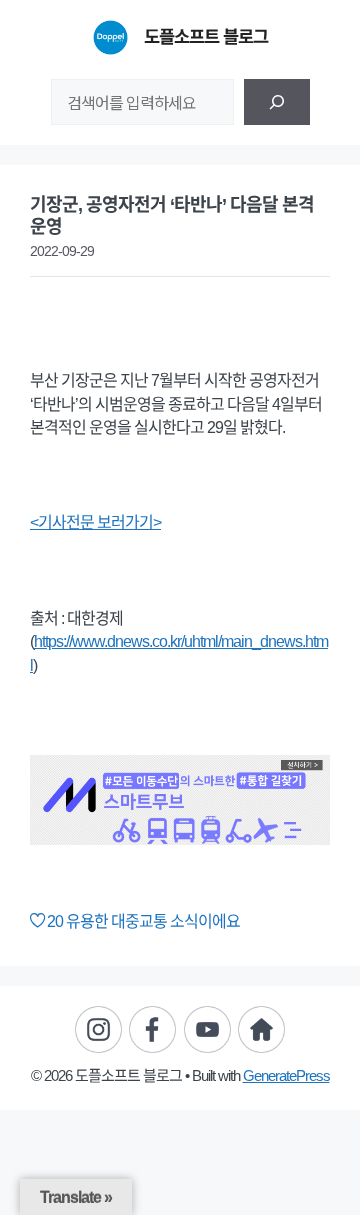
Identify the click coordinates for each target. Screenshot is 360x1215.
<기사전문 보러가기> (95, 522)
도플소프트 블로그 (206, 37)
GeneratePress (286, 1075)
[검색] (277, 102)
